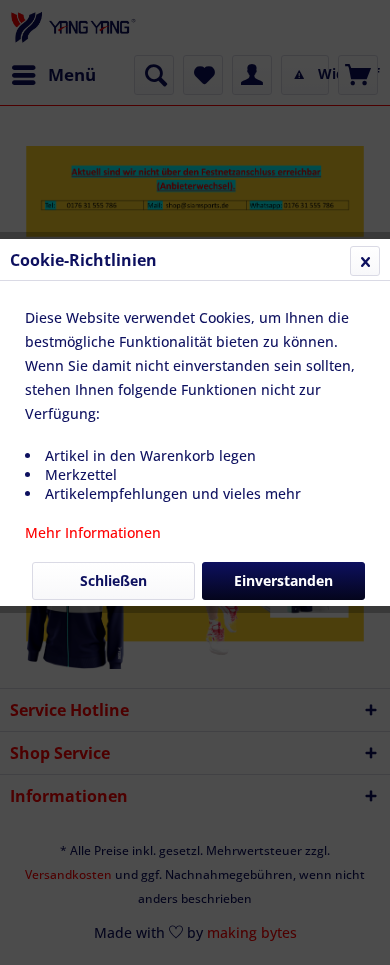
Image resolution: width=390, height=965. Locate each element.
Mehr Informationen (93, 532)
